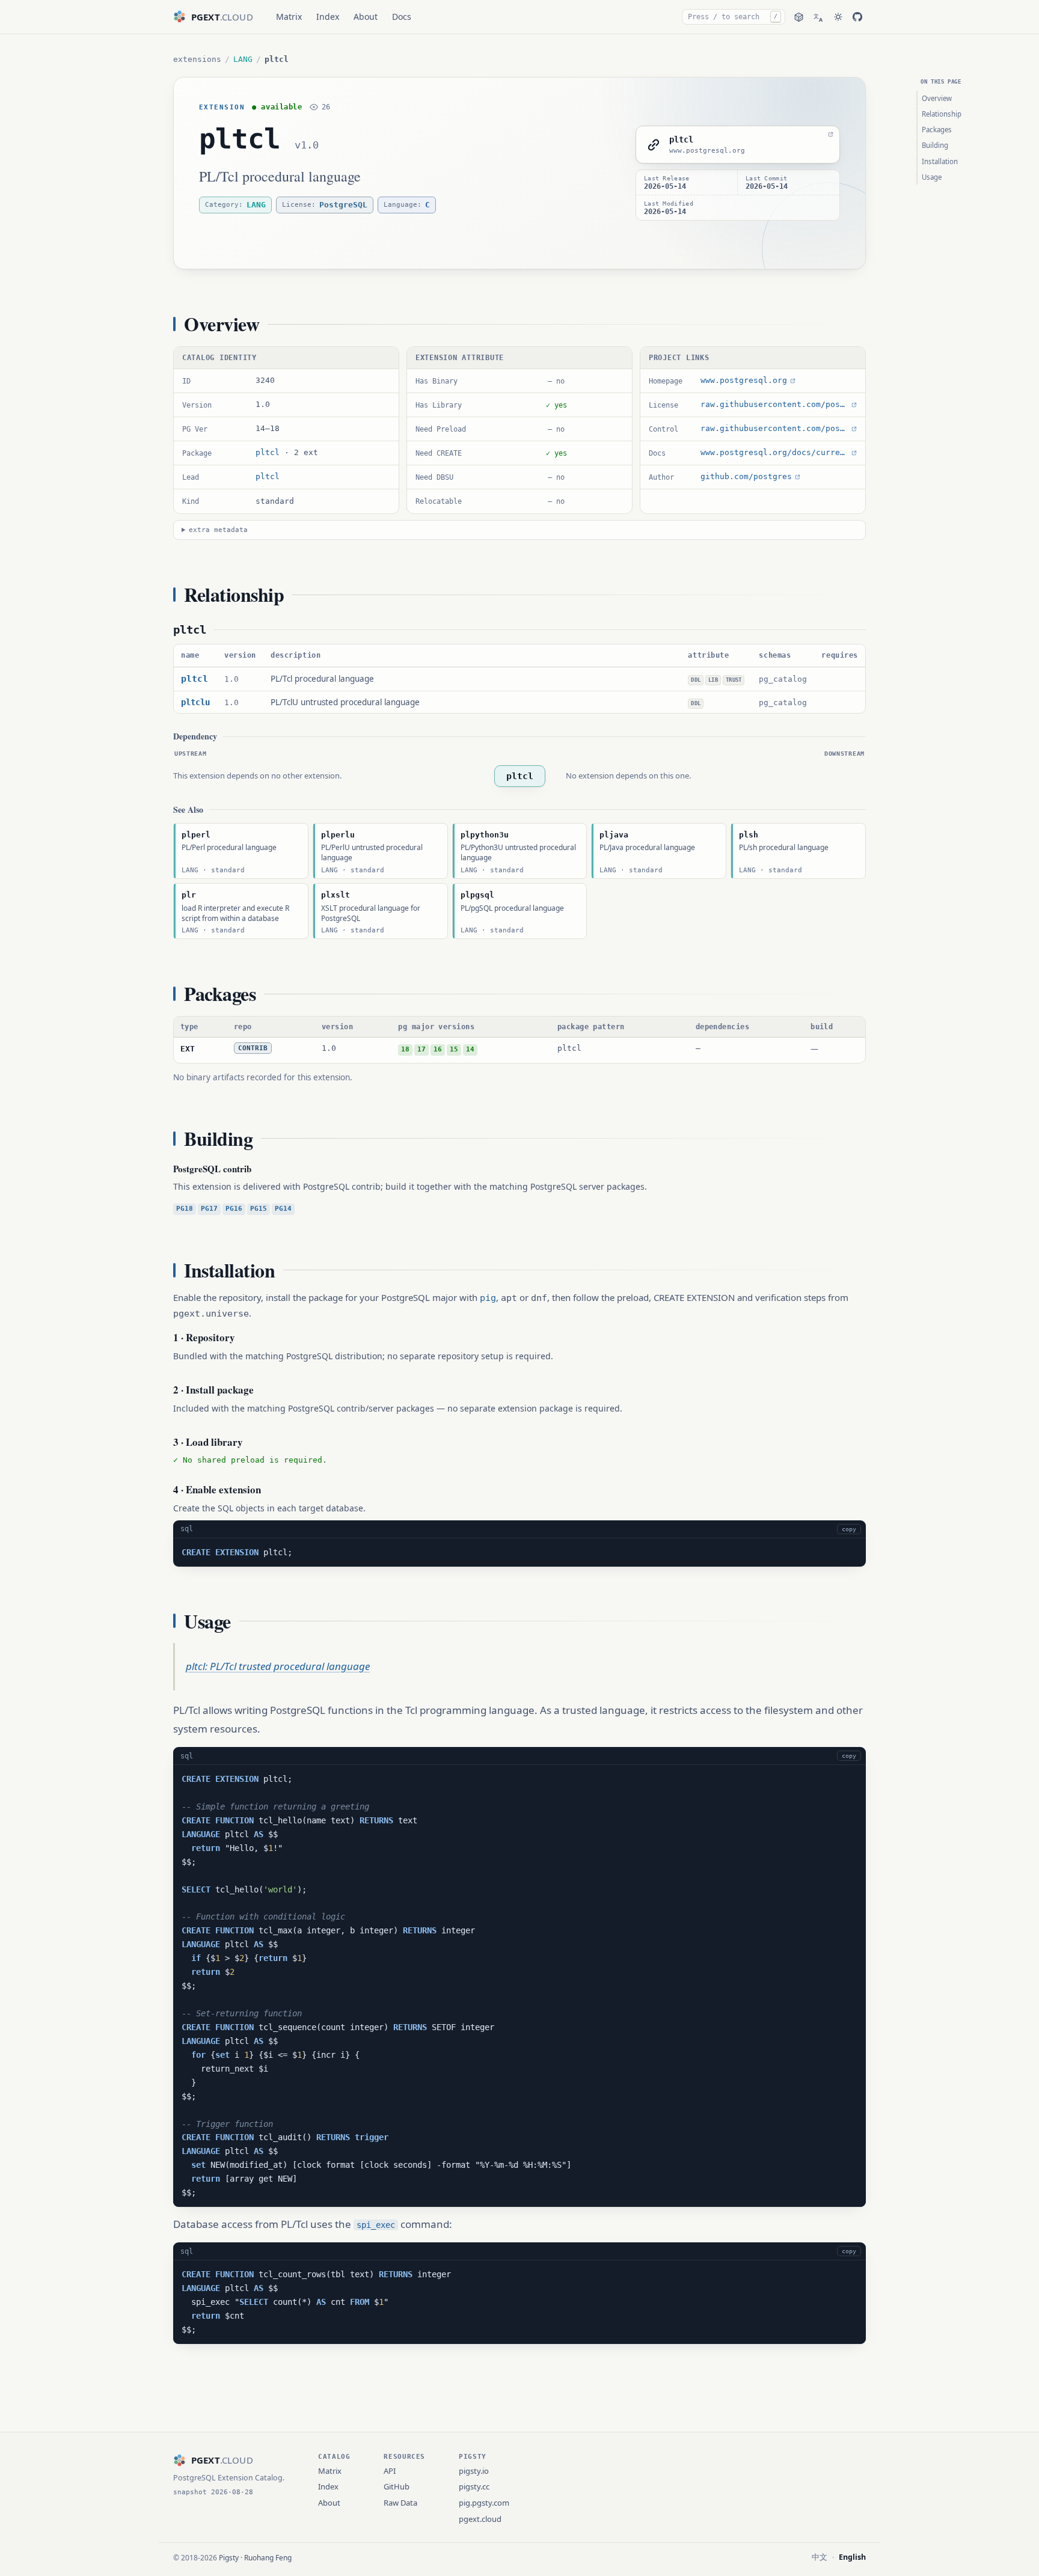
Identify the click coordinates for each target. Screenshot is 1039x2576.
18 (405, 1049)
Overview (937, 98)
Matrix (289, 17)
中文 (820, 2557)
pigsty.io (474, 2471)
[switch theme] (838, 17)
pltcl (240, 139)
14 (470, 1049)
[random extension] (799, 17)
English (852, 2557)
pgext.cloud (480, 2519)
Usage (932, 177)
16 (438, 1049)
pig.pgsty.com (484, 2503)
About (366, 17)
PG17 (209, 1209)
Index (328, 17)
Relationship (942, 114)
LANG (243, 59)
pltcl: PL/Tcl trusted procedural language (278, 1666)
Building (935, 145)
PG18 (185, 1209)
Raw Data (400, 2503)
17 (421, 1049)
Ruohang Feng (268, 2558)
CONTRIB (253, 1048)
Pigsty (229, 2558)
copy (849, 1529)
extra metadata (218, 530)
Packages (937, 130)
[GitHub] (857, 17)
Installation (940, 161)
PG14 (283, 1209)
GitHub (397, 2486)
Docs (402, 17)
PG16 (234, 1209)
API (390, 2471)
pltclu (195, 702)
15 (454, 1049)
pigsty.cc (474, 2486)
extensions (197, 59)
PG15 (259, 1209)
